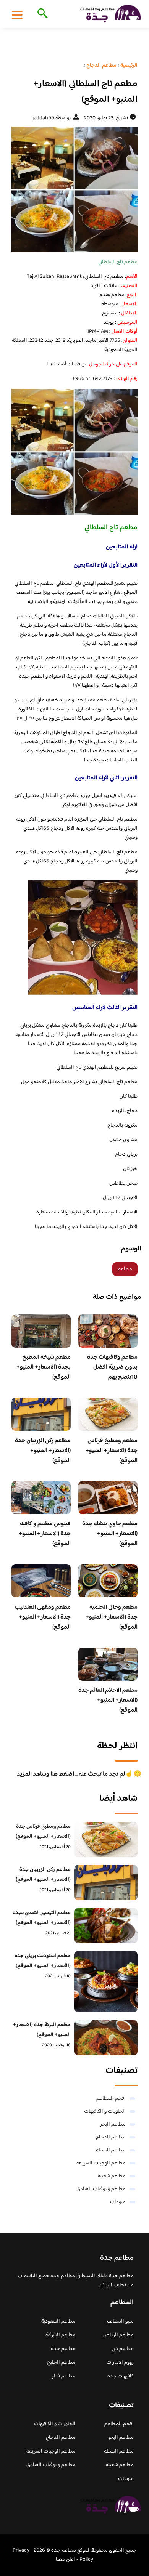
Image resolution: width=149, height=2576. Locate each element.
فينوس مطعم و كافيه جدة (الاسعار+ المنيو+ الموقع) (45, 1534)
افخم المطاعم (111, 2098)
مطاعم (125, 1269)
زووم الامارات (120, 2363)
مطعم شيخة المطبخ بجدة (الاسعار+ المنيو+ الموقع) (44, 1367)
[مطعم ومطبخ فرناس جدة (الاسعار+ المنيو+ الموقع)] (106, 1839)
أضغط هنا (57, 364)
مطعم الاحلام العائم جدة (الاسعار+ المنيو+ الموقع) (108, 1700)
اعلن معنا (66, 2560)
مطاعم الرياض (118, 2335)
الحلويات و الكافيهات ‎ (104, 2111)
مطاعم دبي (123, 2349)
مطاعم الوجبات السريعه (101, 2163)
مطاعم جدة (63, 2349)
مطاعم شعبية (112, 2176)
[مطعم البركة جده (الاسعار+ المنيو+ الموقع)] (106, 2038)
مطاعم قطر (64, 2376)
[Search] (41, 14)
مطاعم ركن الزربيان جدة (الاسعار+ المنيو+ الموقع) (43, 1451)
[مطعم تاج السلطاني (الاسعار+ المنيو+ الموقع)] (74, 189)
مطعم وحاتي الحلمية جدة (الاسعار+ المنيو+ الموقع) (112, 1617)
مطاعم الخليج (61, 2363)
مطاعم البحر (113, 2124)
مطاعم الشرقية (61, 2335)
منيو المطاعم (120, 2321)
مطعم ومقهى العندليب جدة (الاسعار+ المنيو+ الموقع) (43, 1617)
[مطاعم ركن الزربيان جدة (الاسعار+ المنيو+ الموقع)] (106, 1883)
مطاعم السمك (111, 2150)
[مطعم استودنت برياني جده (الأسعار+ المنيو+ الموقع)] (106, 1982)
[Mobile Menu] (17, 14)
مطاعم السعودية (58, 2321)
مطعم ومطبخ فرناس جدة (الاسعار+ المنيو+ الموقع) (112, 1451)
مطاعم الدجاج (111, 2137)
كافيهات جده (121, 2376)
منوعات (118, 2202)
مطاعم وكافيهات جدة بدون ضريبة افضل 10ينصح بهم (112, 1367)
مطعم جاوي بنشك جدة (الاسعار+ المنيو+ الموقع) (110, 1534)
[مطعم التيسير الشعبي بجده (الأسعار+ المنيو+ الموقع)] (106, 1926)
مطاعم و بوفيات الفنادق (101, 2189)
